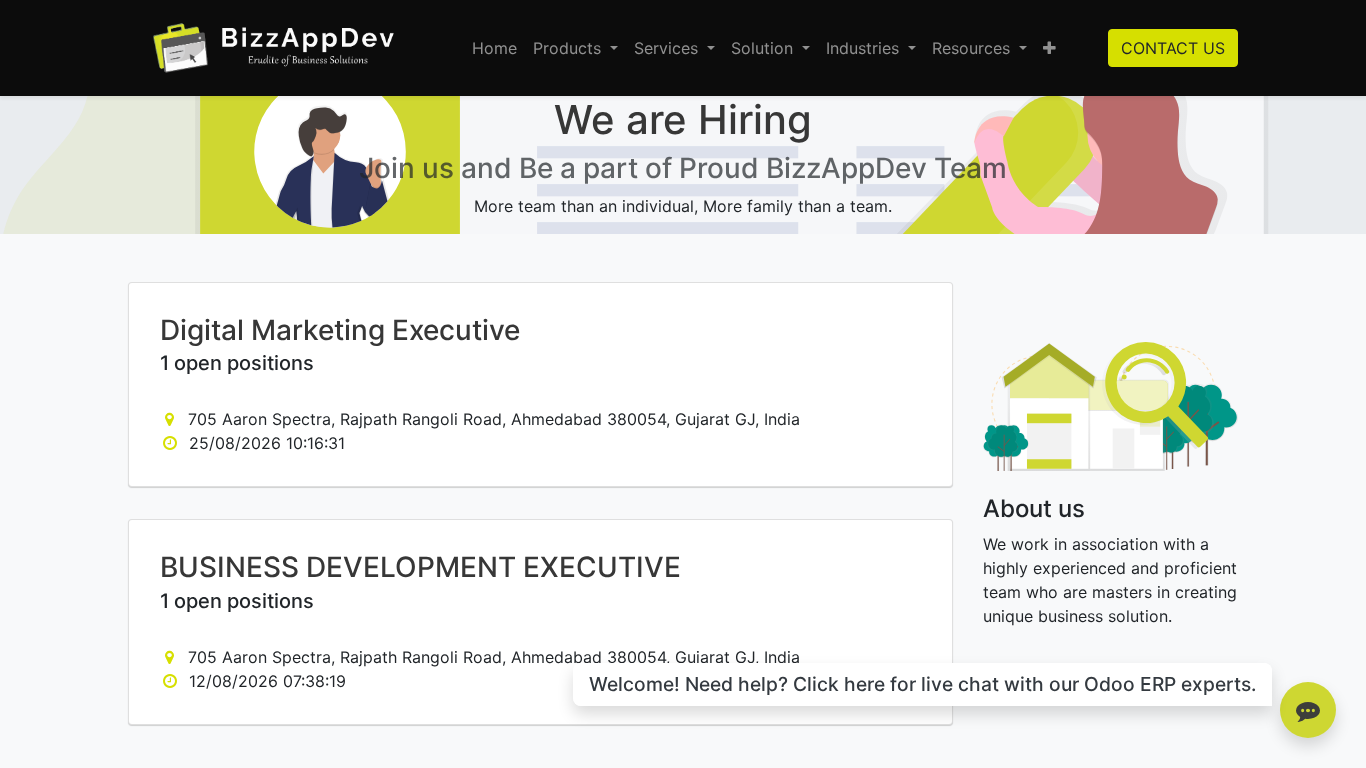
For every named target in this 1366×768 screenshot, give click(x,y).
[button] (1049, 48)
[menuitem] (494, 48)
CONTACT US (1173, 48)
